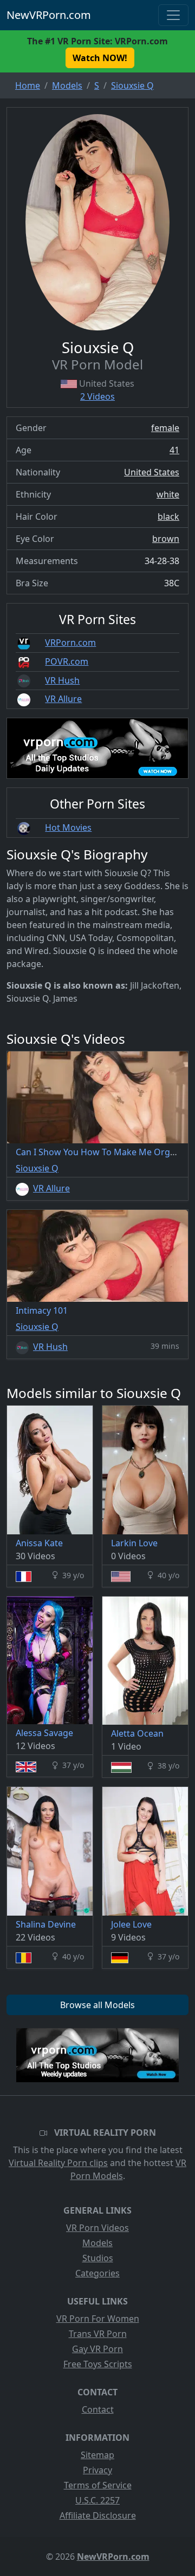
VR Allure (63, 699)
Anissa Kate (39, 1543)
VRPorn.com (70, 643)
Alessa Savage (44, 1733)
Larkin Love (134, 1543)
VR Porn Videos (97, 2228)
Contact (98, 2409)
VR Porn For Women (98, 2319)
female (165, 428)
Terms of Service (98, 2485)
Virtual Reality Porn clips (58, 2163)
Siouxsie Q (37, 1168)
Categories (97, 2273)
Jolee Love (131, 1924)
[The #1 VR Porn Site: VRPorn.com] (97, 2055)
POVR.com (67, 661)
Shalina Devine (46, 1924)
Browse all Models (97, 2005)
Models (97, 2243)
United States (152, 472)
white (168, 494)
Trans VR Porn (98, 2334)
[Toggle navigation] (173, 15)
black (168, 516)
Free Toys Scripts (98, 2364)
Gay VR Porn (97, 2349)
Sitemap (97, 2455)
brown (166, 539)
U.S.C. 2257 (97, 2500)
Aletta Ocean (137, 1733)
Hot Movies (68, 827)
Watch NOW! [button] (100, 58)
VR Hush (62, 680)
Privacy (97, 2470)
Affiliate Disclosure (98, 2515)
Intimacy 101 (42, 1310)
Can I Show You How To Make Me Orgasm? (103, 1152)
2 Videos (97, 396)
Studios (98, 2258)
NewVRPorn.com (49, 15)
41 (174, 450)
